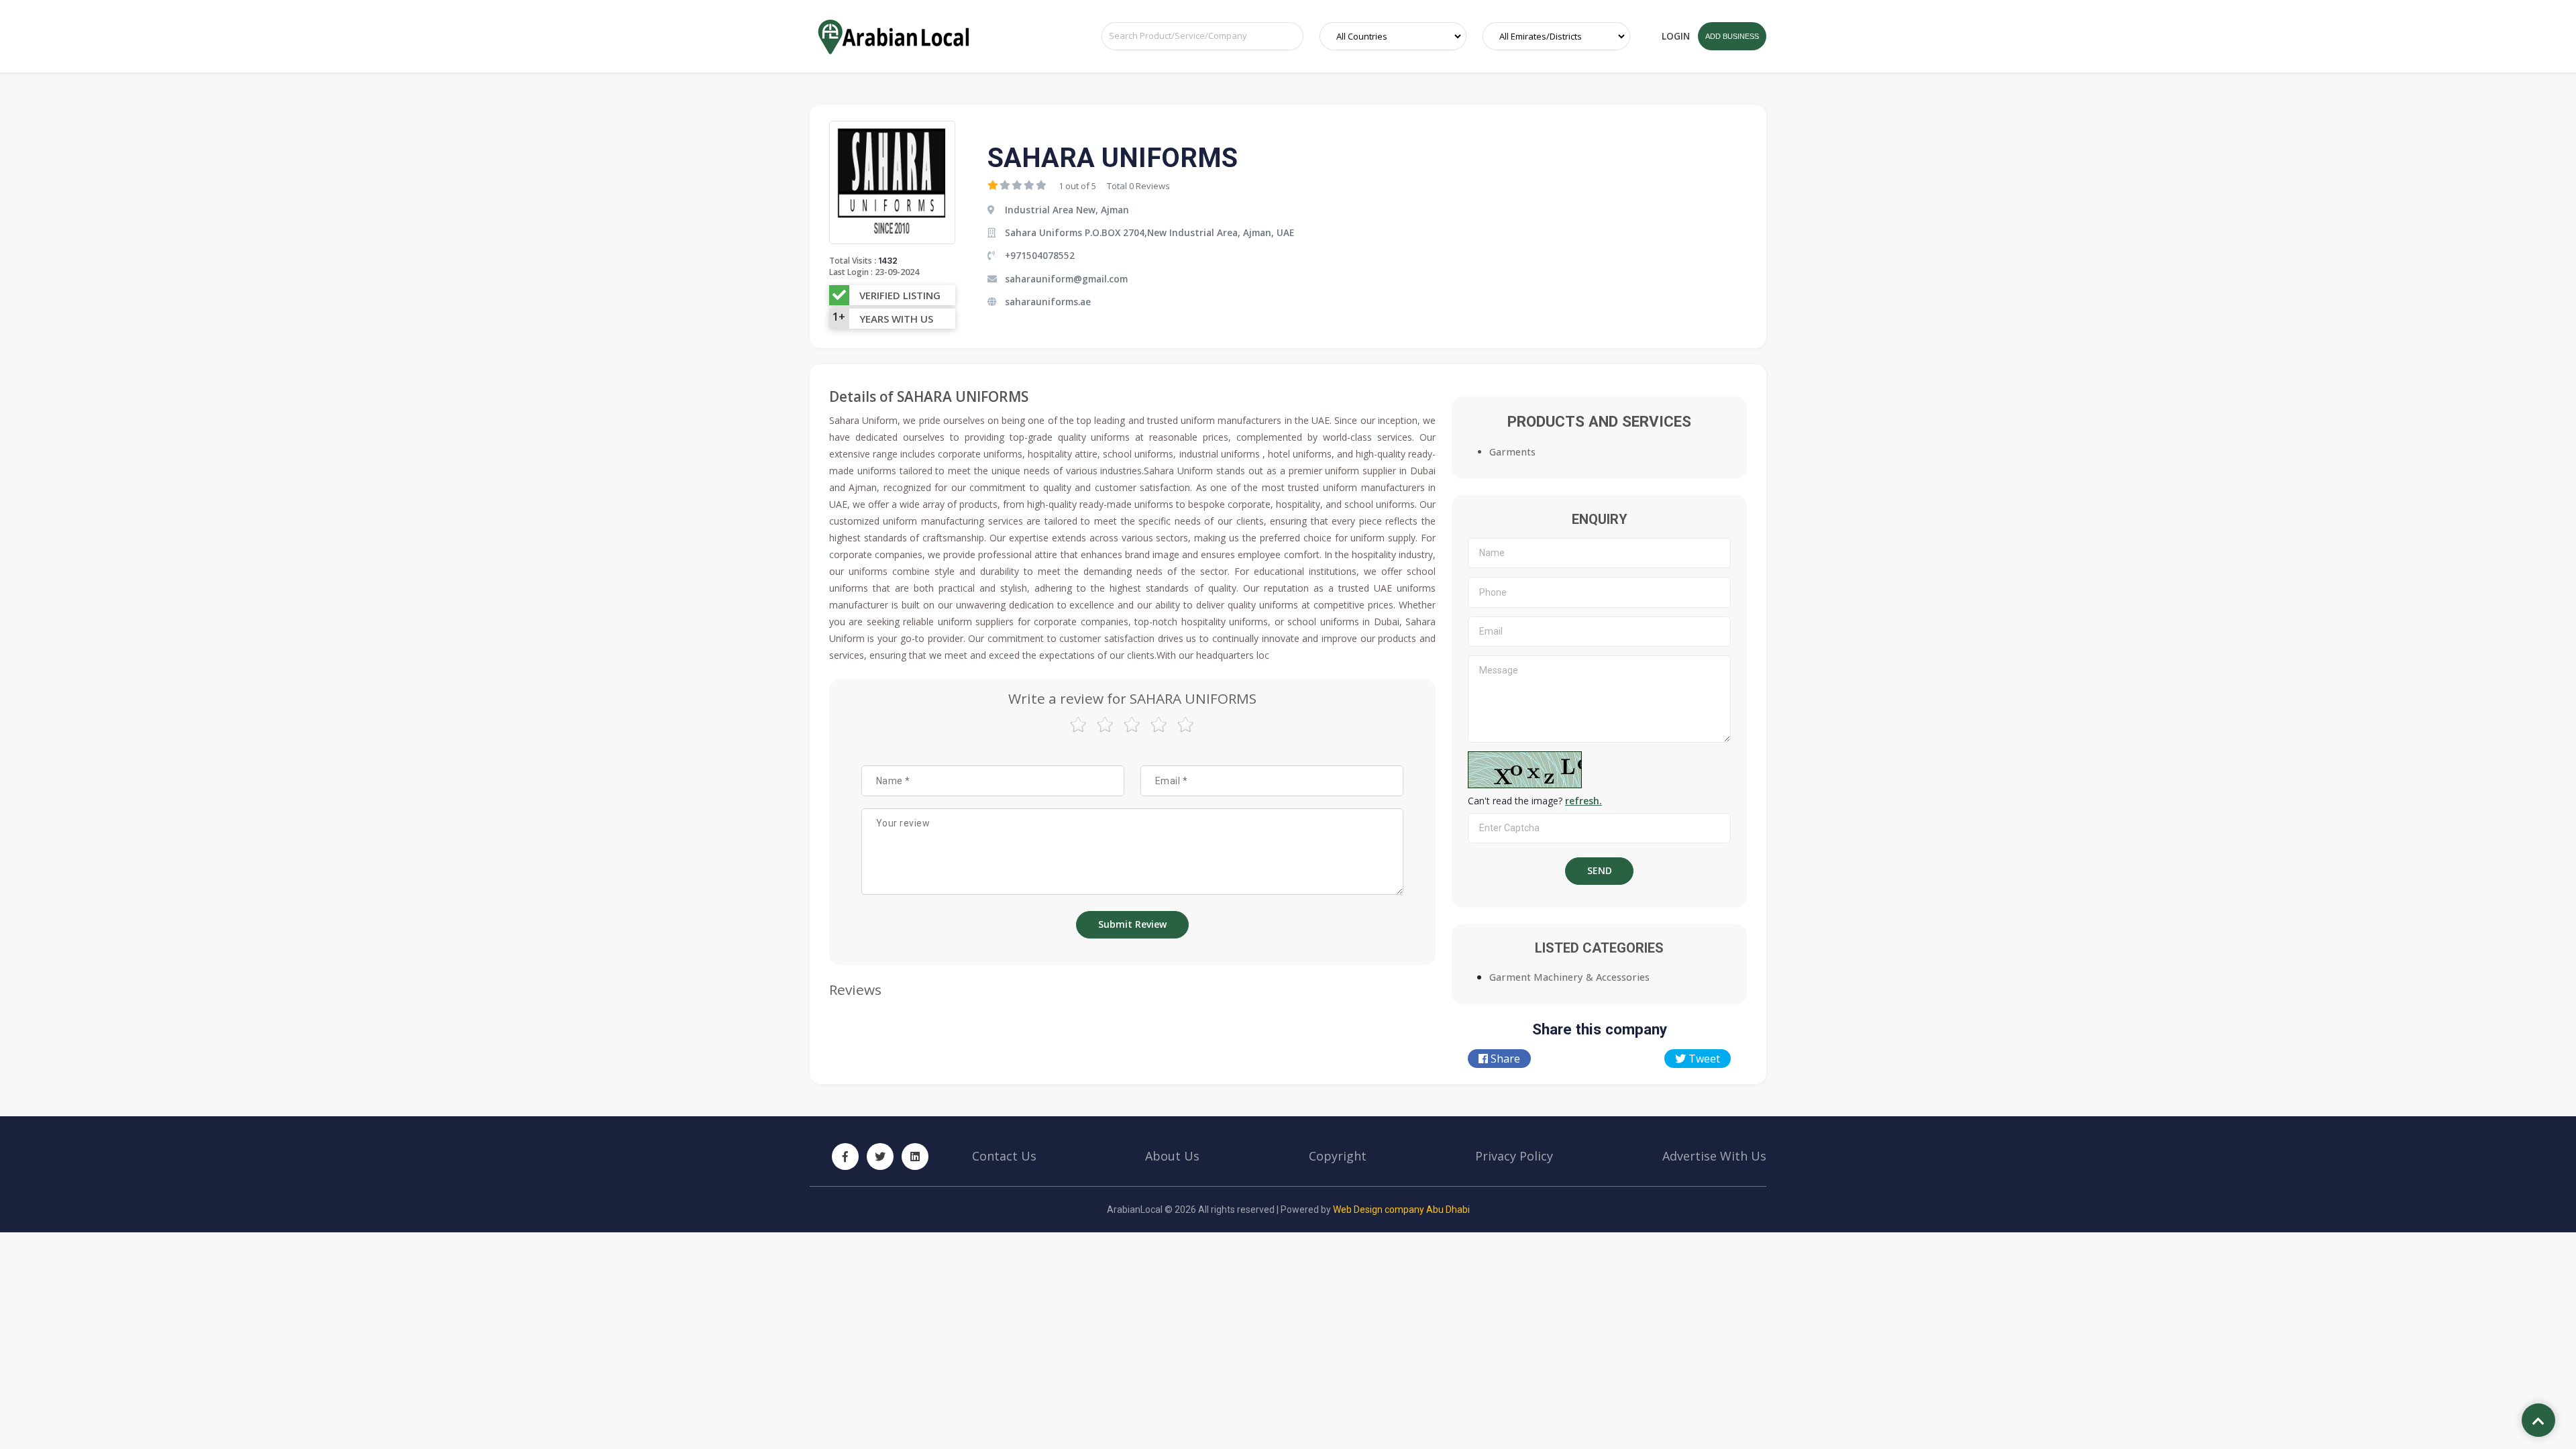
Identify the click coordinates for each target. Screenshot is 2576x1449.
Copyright (1338, 1156)
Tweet (1703, 1059)
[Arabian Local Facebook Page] (845, 1157)
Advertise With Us (1714, 1156)
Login (1676, 36)
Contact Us (1004, 1156)
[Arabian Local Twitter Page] (880, 1157)
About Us (1172, 1156)
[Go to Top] (2538, 1421)
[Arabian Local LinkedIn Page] (915, 1157)
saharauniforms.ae (1048, 302)
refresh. (1584, 801)
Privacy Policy (1514, 1156)
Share (1504, 1059)
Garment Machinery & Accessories (1569, 977)
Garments (1512, 452)
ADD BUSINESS (1732, 36)
